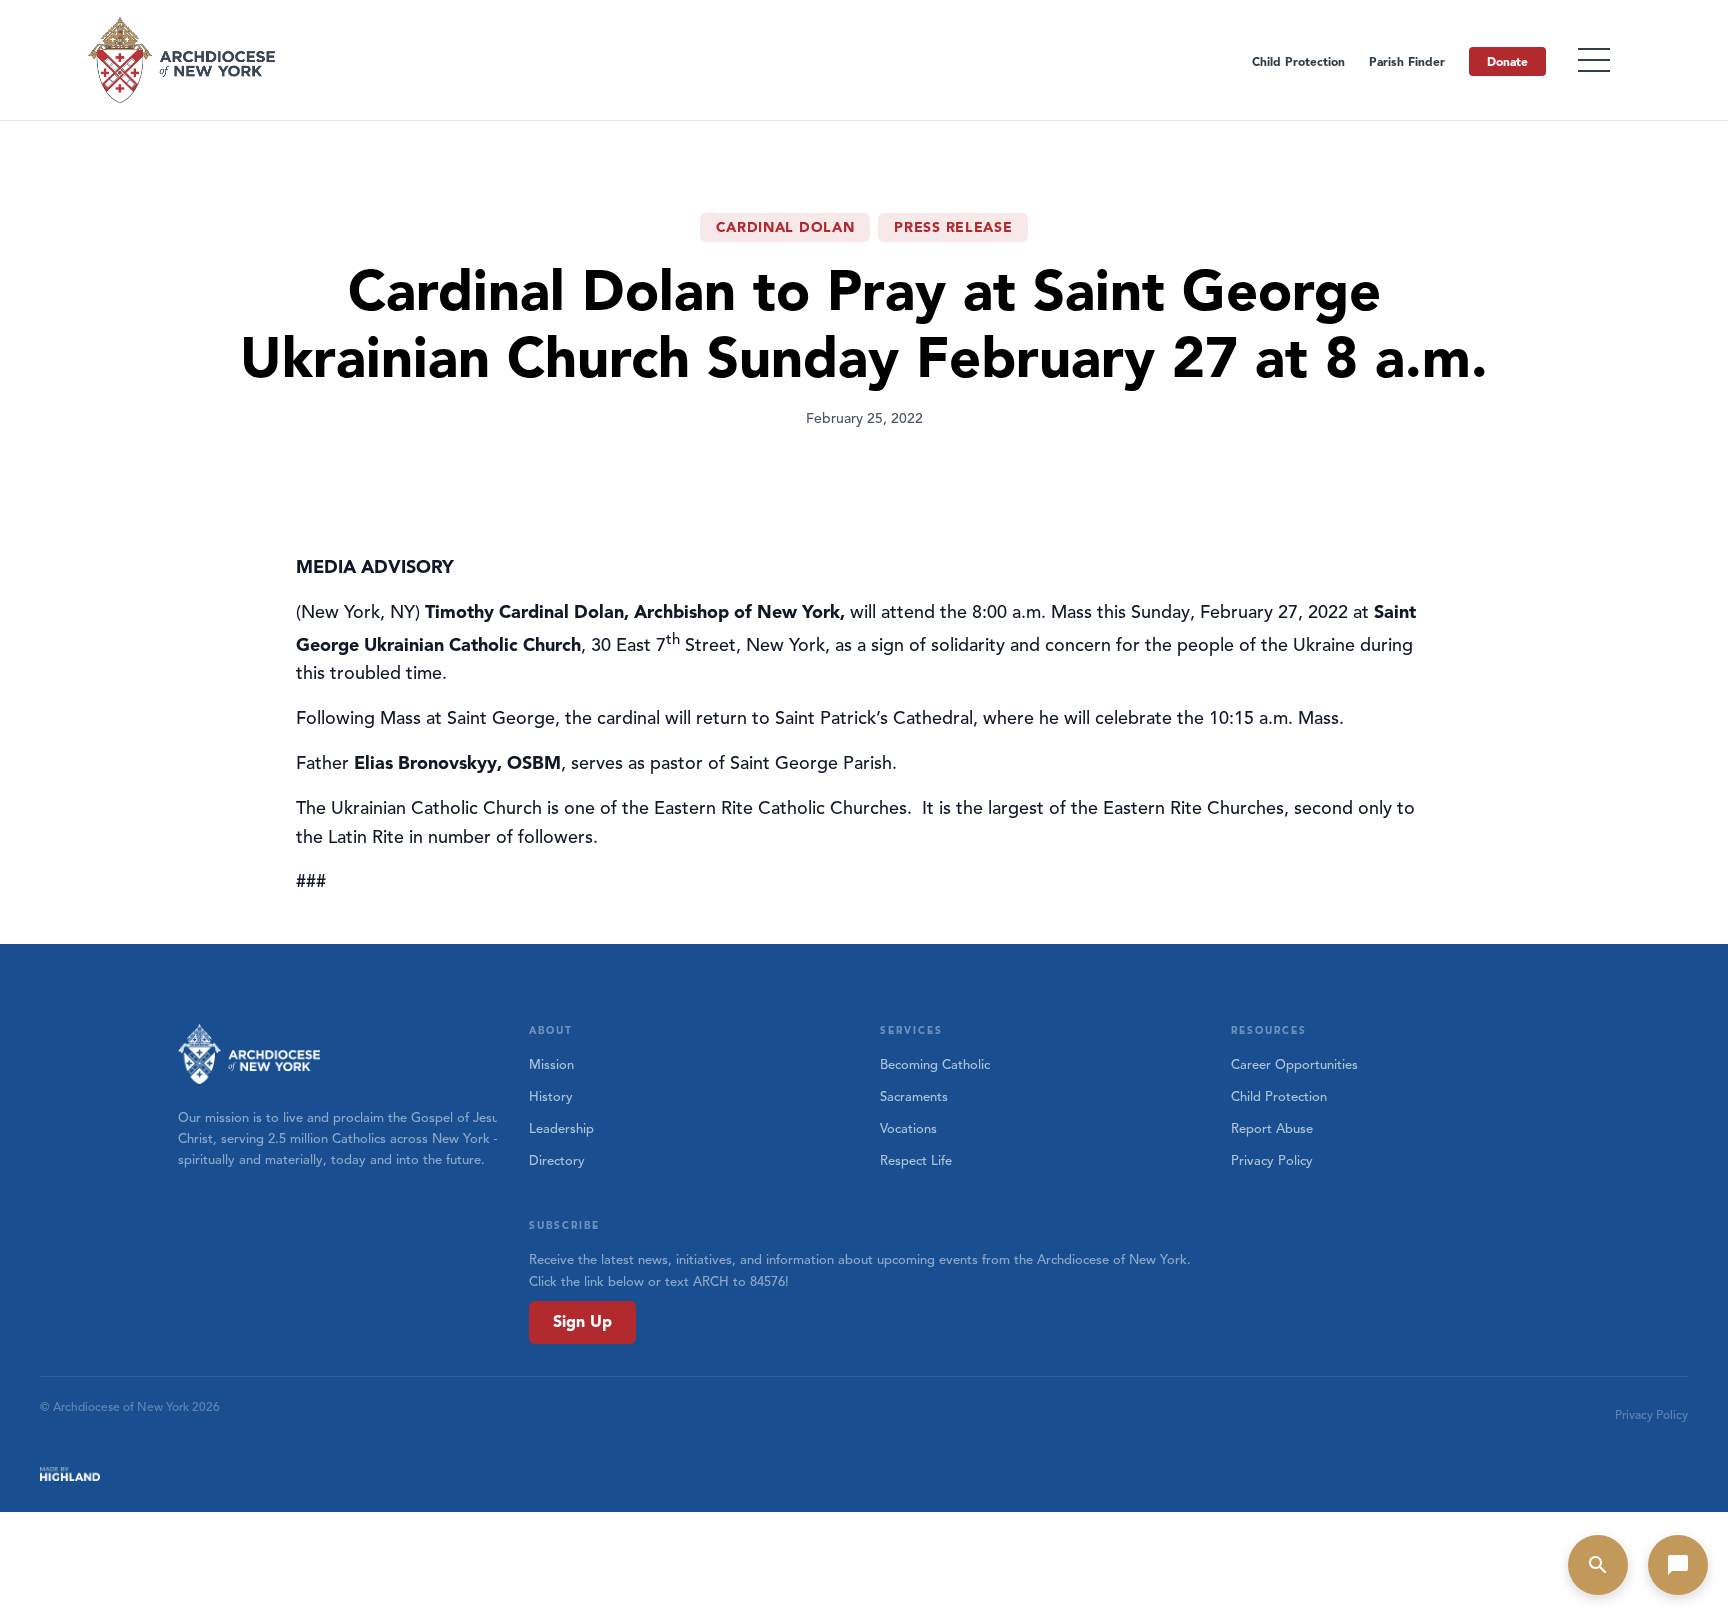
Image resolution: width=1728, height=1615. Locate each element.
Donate (1507, 61)
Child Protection (1298, 61)
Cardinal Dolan (785, 227)
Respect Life (916, 1161)
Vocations (908, 1129)
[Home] (183, 60)
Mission (551, 1065)
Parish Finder (1407, 61)
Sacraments (914, 1097)
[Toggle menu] (1594, 60)
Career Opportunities (1294, 1065)
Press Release (953, 227)
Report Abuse (1272, 1129)
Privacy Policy (1272, 1161)
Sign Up (582, 1322)
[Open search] (1598, 1565)
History (551, 1097)
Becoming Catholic (935, 1065)
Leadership (561, 1129)
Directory (557, 1161)
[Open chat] (1678, 1565)
